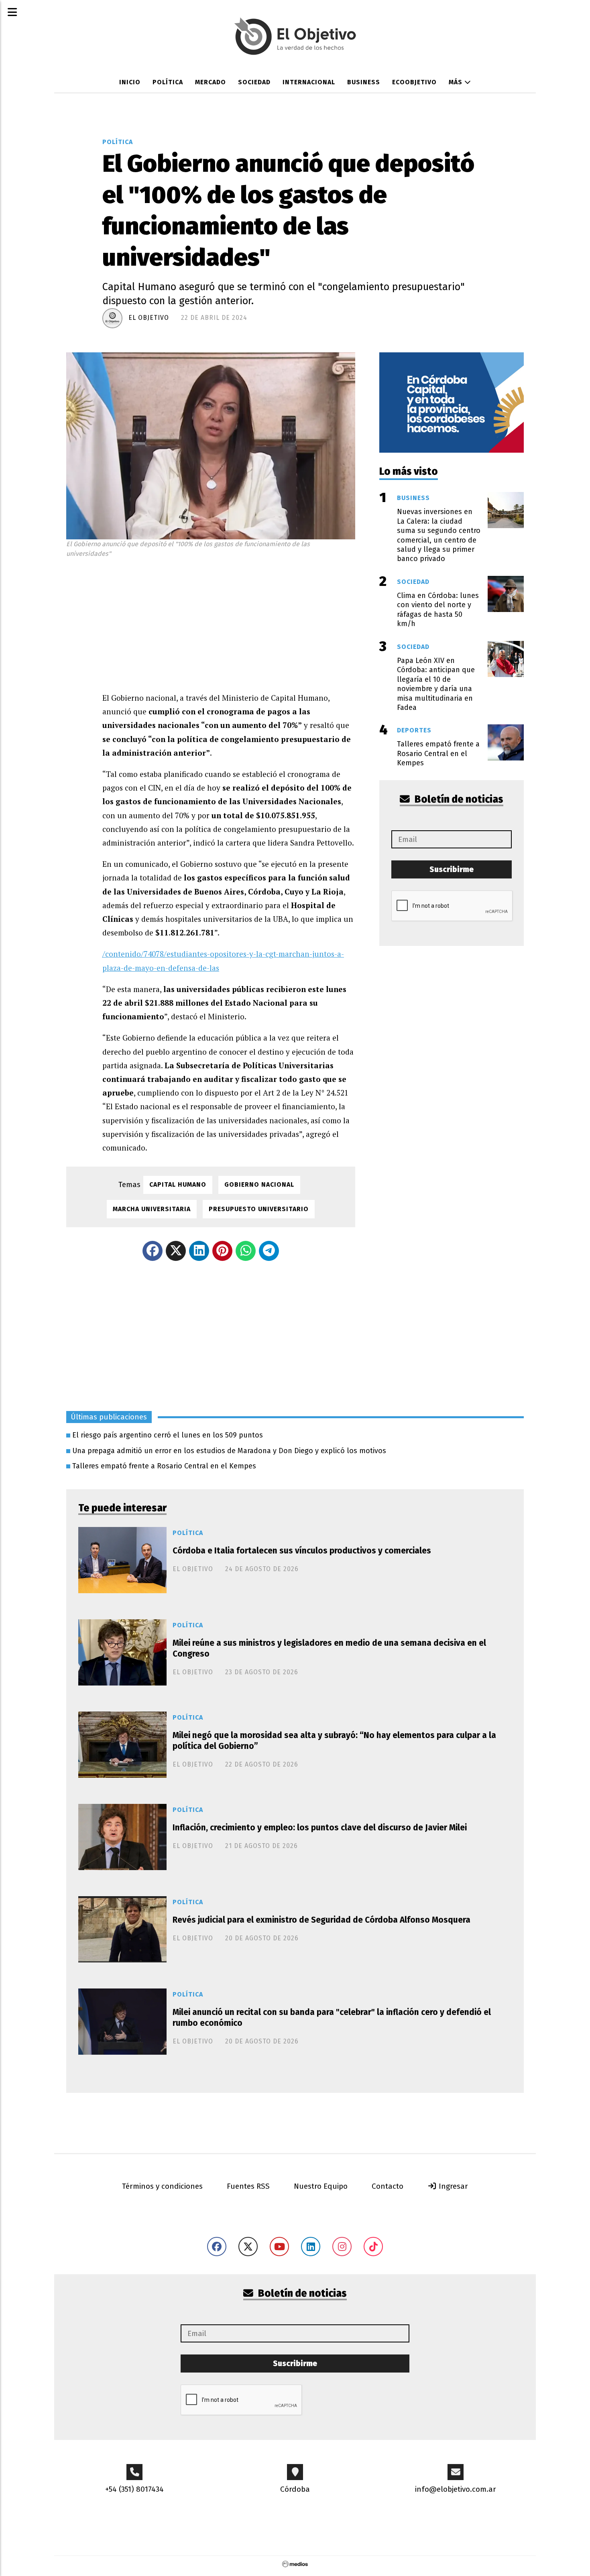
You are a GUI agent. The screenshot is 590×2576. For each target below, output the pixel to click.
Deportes (414, 730)
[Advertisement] (229, 623)
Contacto (388, 2186)
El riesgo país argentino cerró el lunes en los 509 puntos (168, 1435)
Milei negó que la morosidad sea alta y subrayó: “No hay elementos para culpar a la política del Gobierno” (334, 1741)
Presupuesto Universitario (259, 1209)
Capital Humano (178, 1184)
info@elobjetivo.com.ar (456, 2489)
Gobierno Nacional (259, 1184)
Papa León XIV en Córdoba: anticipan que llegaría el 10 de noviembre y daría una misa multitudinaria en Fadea (436, 684)
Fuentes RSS (248, 2186)
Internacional (309, 82)
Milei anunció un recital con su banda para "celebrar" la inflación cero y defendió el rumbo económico (332, 2018)
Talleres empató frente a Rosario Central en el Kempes (164, 1466)
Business (364, 82)
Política (168, 82)
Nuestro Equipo (321, 2186)
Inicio (130, 82)
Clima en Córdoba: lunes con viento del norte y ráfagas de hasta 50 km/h (438, 610)
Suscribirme (452, 869)
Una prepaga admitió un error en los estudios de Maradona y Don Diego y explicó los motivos (229, 1451)
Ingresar (452, 2186)
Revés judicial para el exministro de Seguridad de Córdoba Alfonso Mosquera (321, 1920)
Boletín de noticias (458, 799)
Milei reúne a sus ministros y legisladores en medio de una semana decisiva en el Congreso (329, 1648)
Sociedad (254, 82)
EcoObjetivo (414, 82)
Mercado (211, 82)
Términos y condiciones (162, 2186)
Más (457, 82)
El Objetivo (149, 318)
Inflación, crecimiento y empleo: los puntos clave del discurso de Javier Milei (320, 1828)
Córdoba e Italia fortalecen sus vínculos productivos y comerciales (302, 1551)
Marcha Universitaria (152, 1209)
